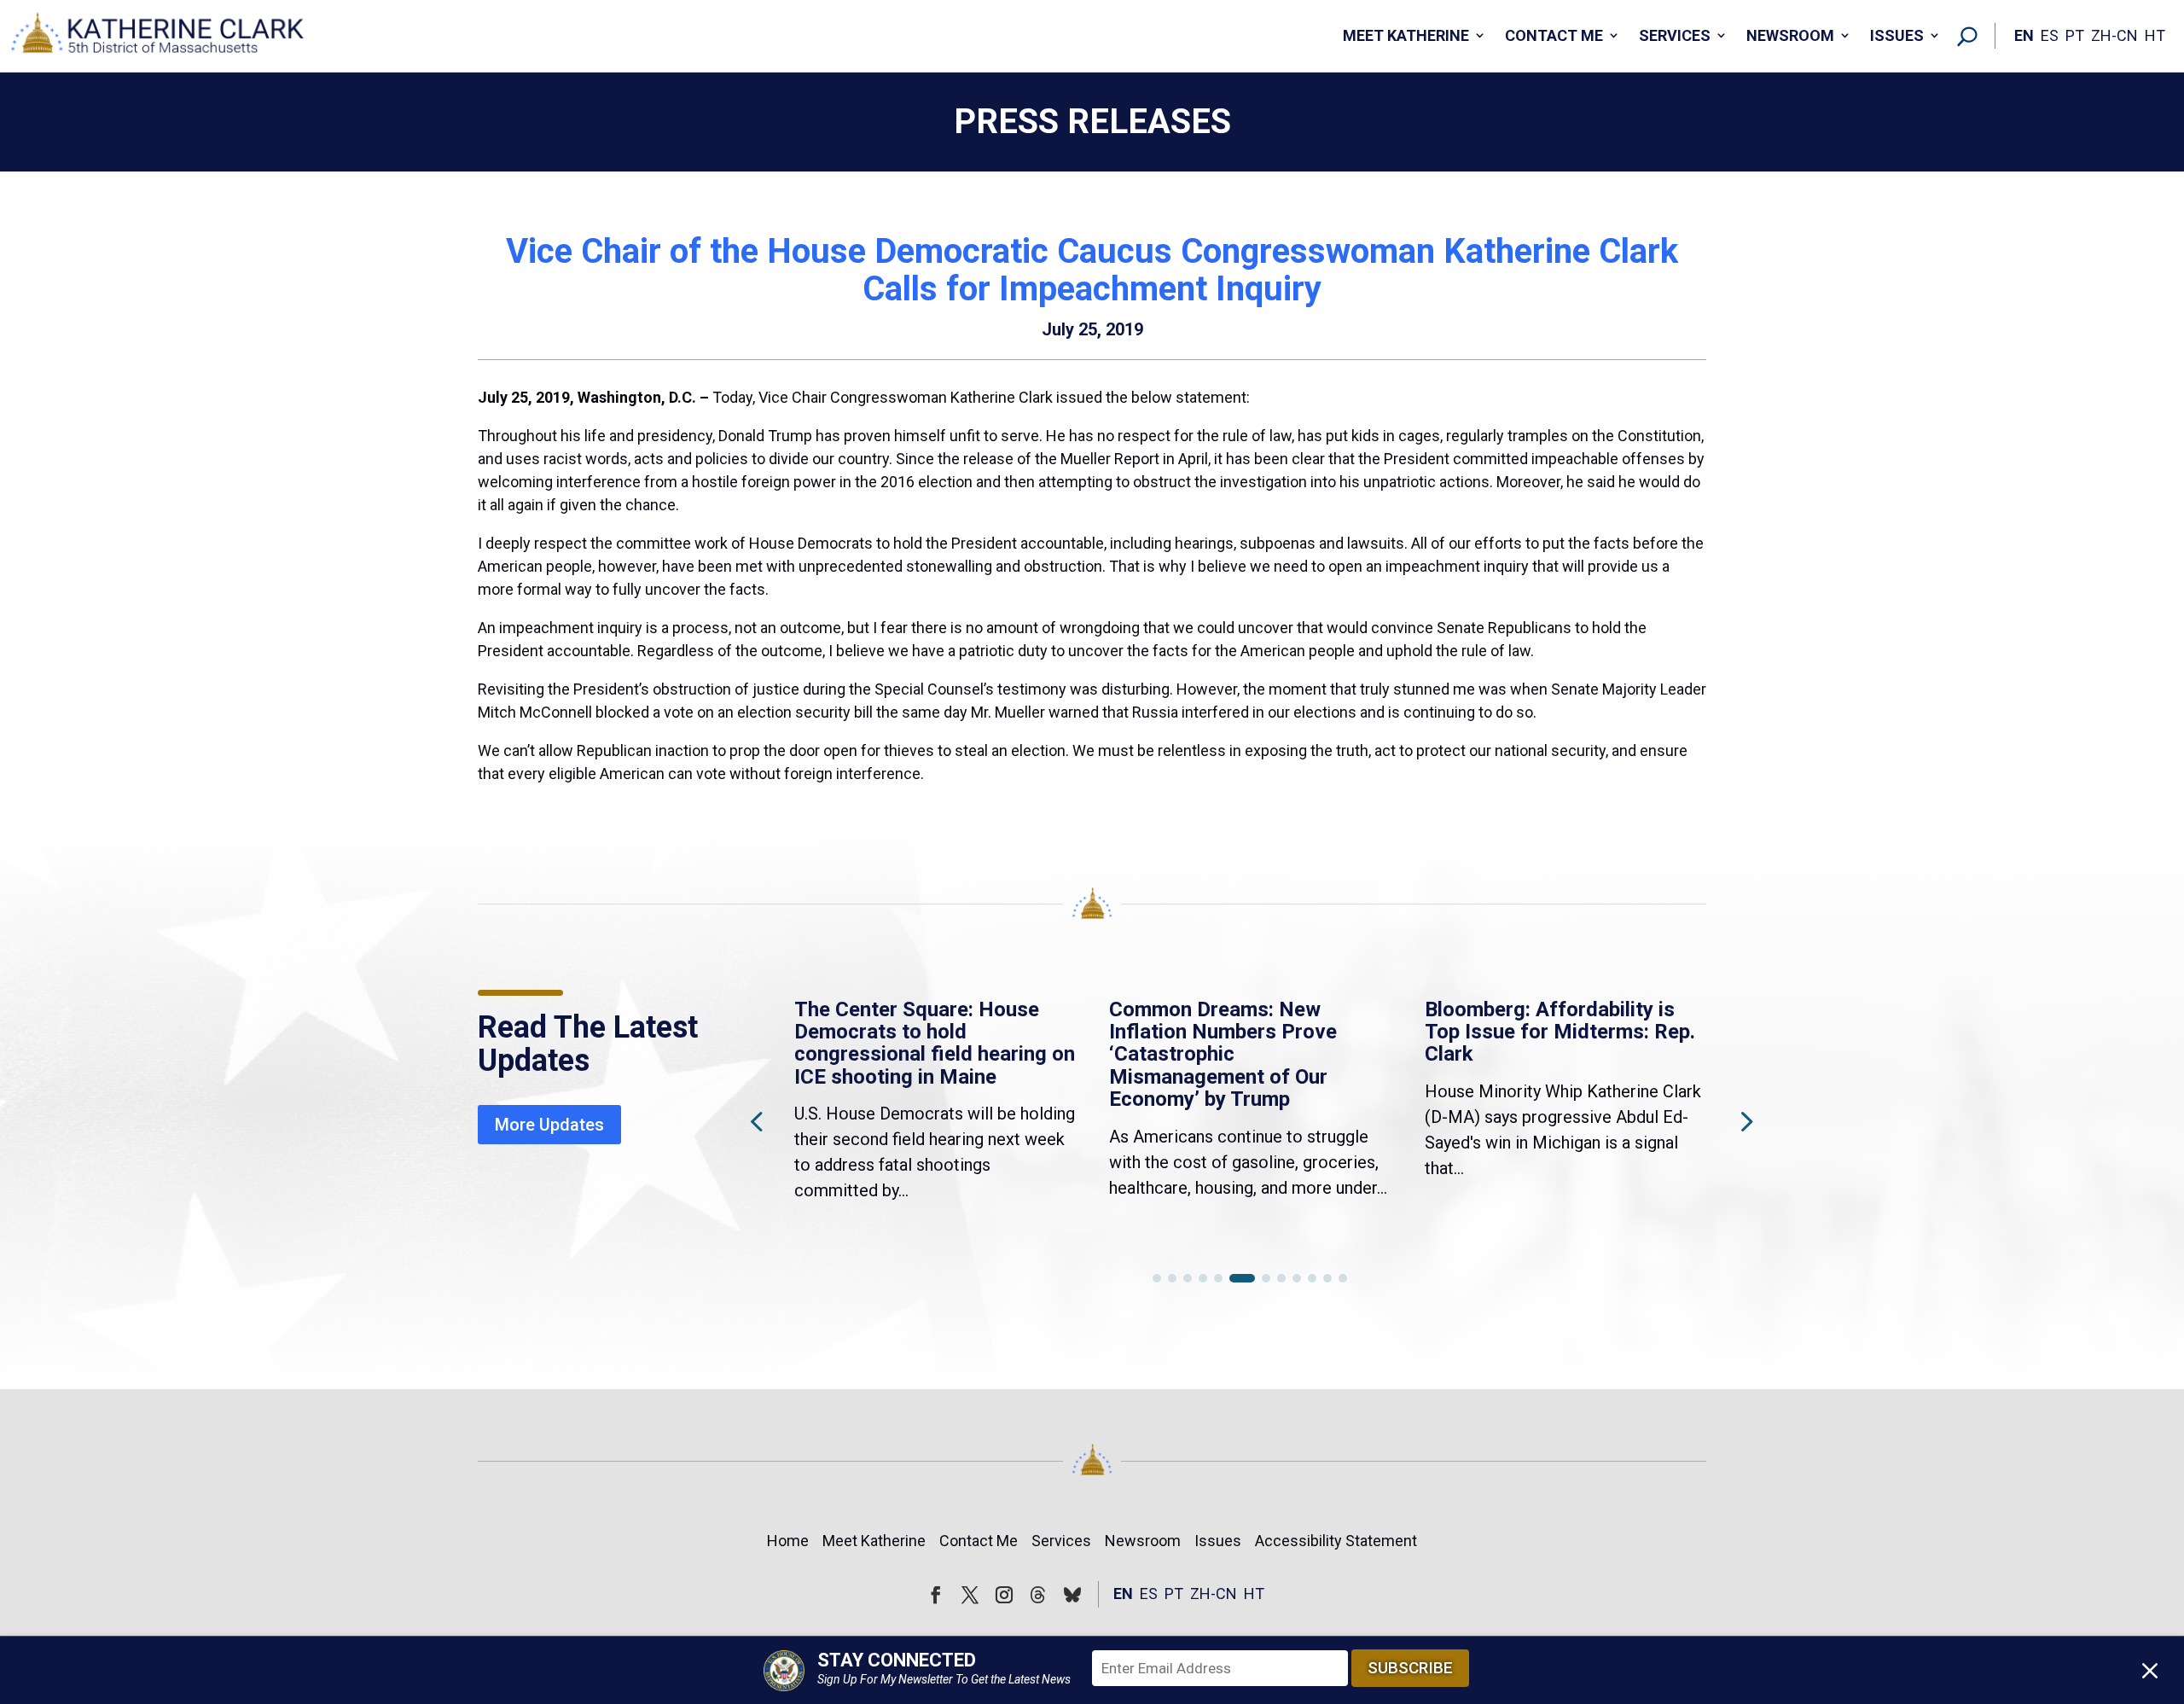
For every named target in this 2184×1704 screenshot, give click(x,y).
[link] (158, 36)
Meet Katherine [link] (1406, 35)
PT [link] (2075, 35)
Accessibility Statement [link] (1336, 1541)
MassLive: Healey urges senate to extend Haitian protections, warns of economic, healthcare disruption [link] (1539, 1055)
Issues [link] (1897, 35)
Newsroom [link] (1790, 35)
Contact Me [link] (1554, 35)
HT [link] (2155, 35)
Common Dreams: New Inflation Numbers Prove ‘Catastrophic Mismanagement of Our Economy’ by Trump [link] (908, 1055)
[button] (1745, 1120)
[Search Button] (1967, 36)
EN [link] (2024, 35)
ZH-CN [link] (2114, 35)
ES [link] (2050, 35)
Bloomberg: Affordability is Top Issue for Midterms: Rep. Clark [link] (1244, 1032)
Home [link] (788, 1541)
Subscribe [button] (1410, 1668)
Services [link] (1675, 35)
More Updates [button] (549, 1125)
